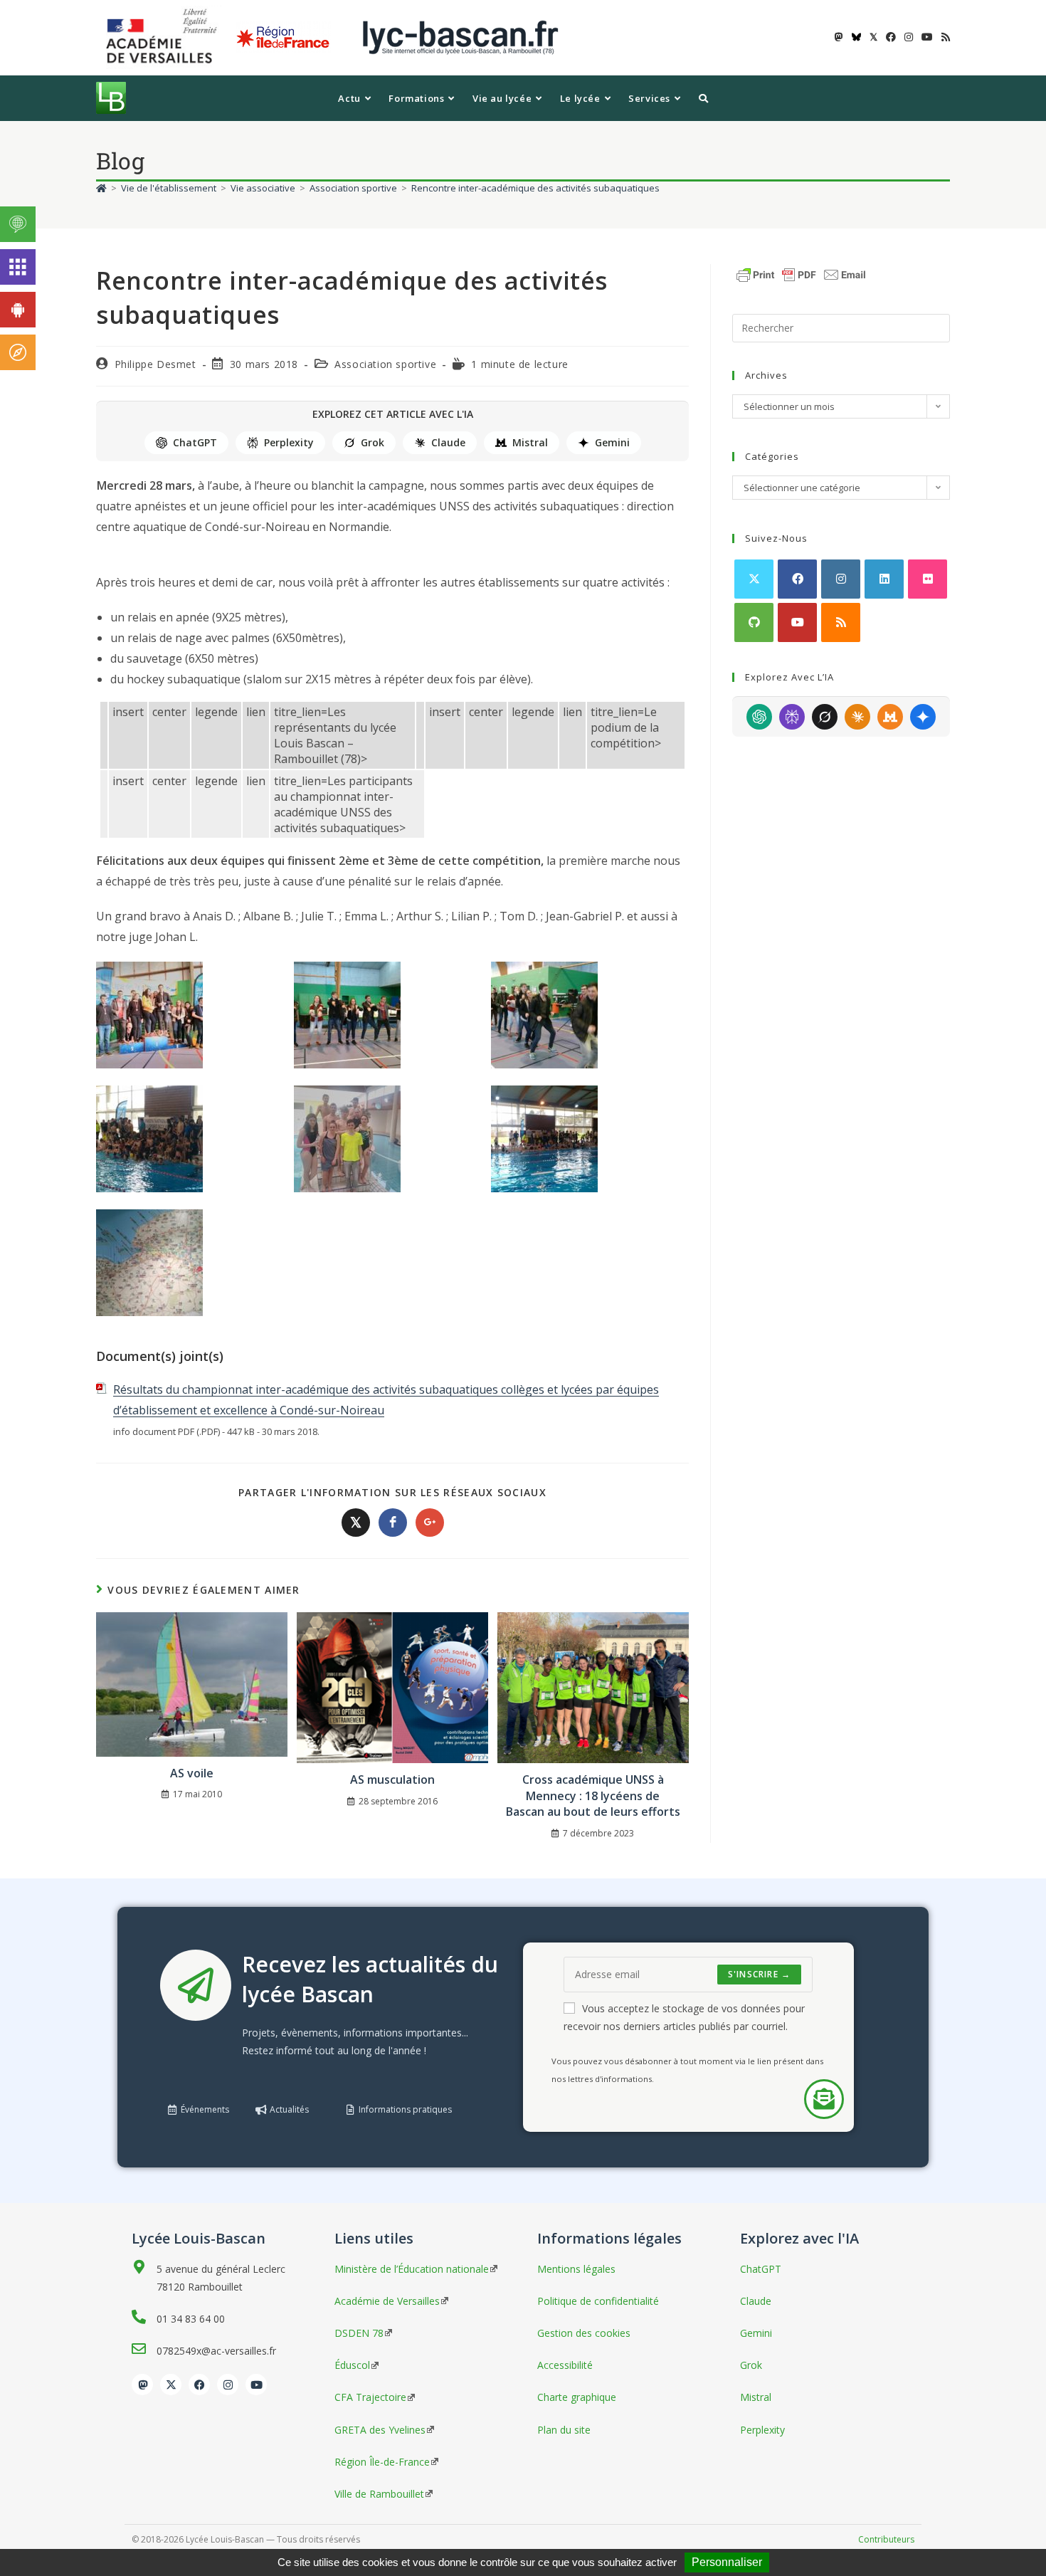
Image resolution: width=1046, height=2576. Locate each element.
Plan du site (564, 2430)
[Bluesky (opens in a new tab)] (856, 37)
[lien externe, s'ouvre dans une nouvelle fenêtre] (164, 37)
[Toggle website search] (703, 98)
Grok (373, 442)
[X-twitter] (171, 2385)
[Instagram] (841, 579)
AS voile (192, 1773)
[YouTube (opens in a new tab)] (927, 37)
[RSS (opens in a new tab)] (944, 37)
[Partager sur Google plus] (430, 1523)
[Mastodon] (142, 2385)
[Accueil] (101, 188)
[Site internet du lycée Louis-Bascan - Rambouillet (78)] (460, 37)
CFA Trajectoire (370, 2397)
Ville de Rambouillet (379, 2494)
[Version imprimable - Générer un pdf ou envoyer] (801, 273)
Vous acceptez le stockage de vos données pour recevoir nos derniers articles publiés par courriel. (684, 2017)
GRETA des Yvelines (380, 2430)
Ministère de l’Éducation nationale (412, 2269)
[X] (754, 579)
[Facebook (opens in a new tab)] (891, 37)
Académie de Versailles (387, 2301)
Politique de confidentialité (598, 2301)
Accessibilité (565, 2365)
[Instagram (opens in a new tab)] (909, 37)
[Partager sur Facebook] (393, 1523)
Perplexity (289, 442)
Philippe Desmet (155, 364)
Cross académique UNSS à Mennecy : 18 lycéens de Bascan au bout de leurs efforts (593, 1796)
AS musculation (392, 1779)
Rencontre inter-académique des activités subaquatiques (535, 188)
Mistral (530, 442)
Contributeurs (886, 2539)
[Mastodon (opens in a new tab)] (839, 37)
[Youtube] (797, 622)
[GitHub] (754, 622)
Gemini (612, 442)
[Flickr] (928, 579)
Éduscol (352, 2365)
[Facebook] (797, 579)
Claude (448, 442)
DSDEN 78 (359, 2333)
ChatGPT (195, 442)
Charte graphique (577, 2397)
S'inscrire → (759, 1974)
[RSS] (841, 622)
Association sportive (385, 364)
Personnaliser (727, 2562)
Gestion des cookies (584, 2333)
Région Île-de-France (382, 2462)
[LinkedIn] (884, 579)
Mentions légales (576, 2269)
